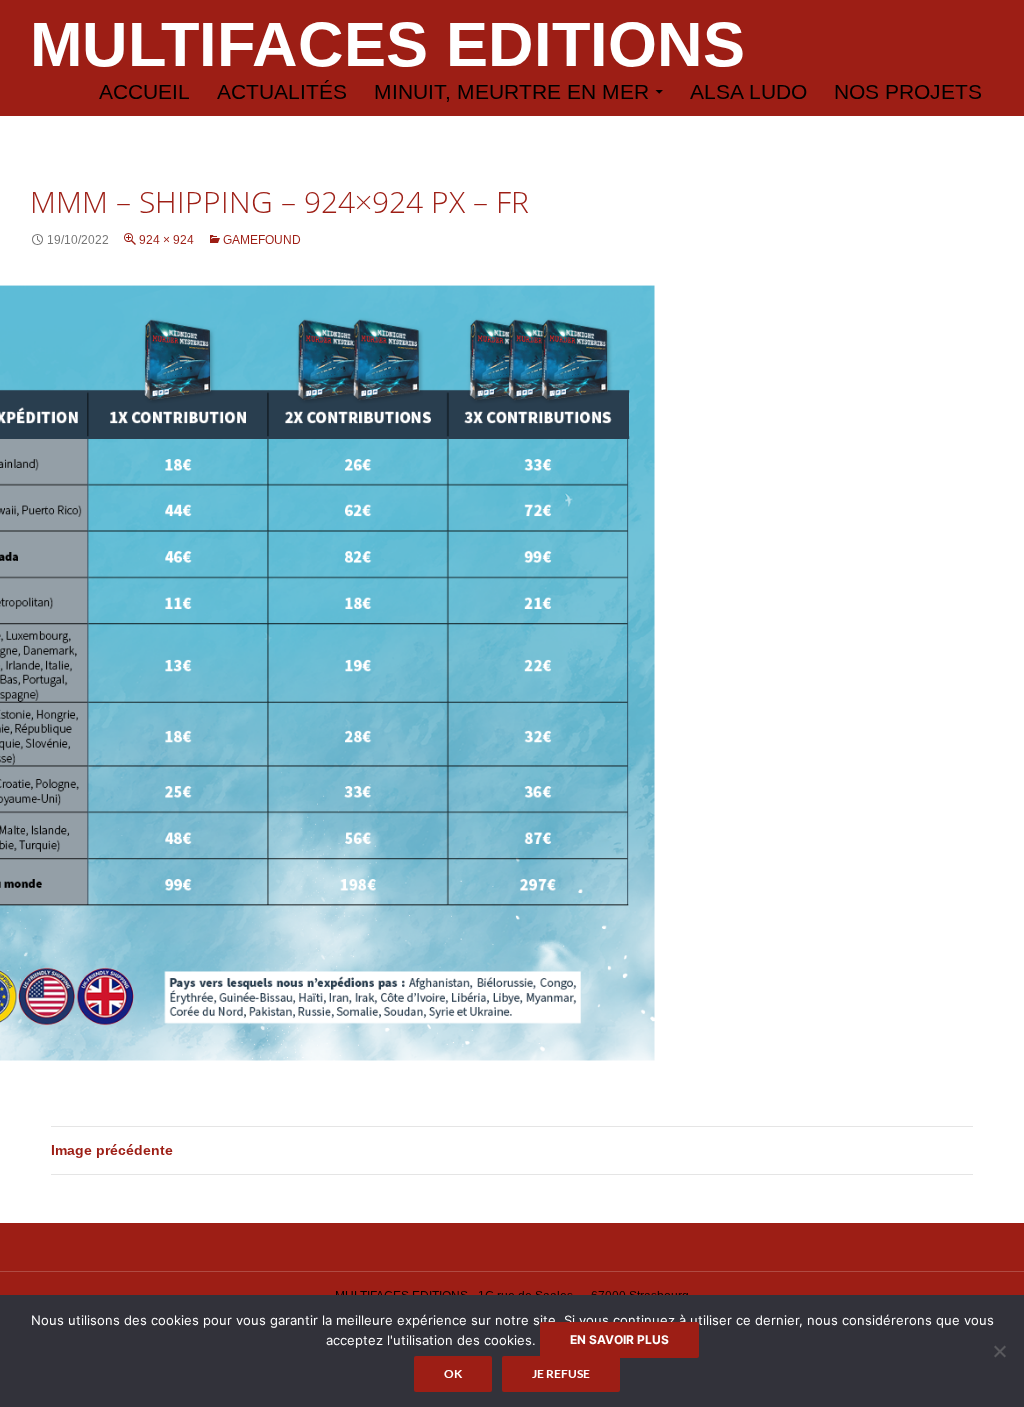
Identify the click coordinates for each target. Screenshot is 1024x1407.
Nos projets (908, 91)
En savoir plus (619, 1339)
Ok (453, 1373)
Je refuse (561, 1373)
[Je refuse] (999, 1351)
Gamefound (262, 240)
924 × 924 (166, 240)
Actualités (282, 91)
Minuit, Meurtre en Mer (511, 91)
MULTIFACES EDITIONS (387, 44)
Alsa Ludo (748, 91)
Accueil (144, 91)
